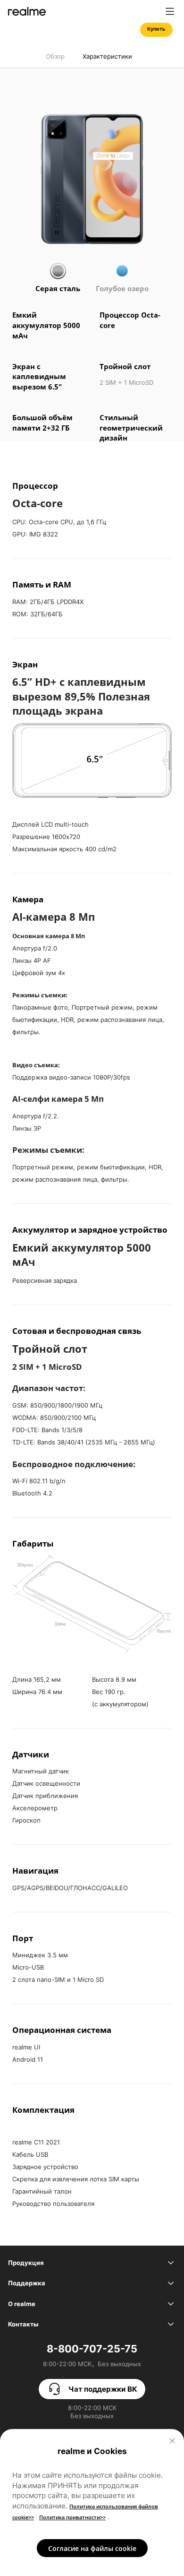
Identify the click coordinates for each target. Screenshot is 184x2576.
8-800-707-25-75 (92, 2349)
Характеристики (107, 56)
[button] (170, 11)
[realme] (27, 11)
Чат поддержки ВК (103, 2389)
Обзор (55, 56)
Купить (156, 29)
